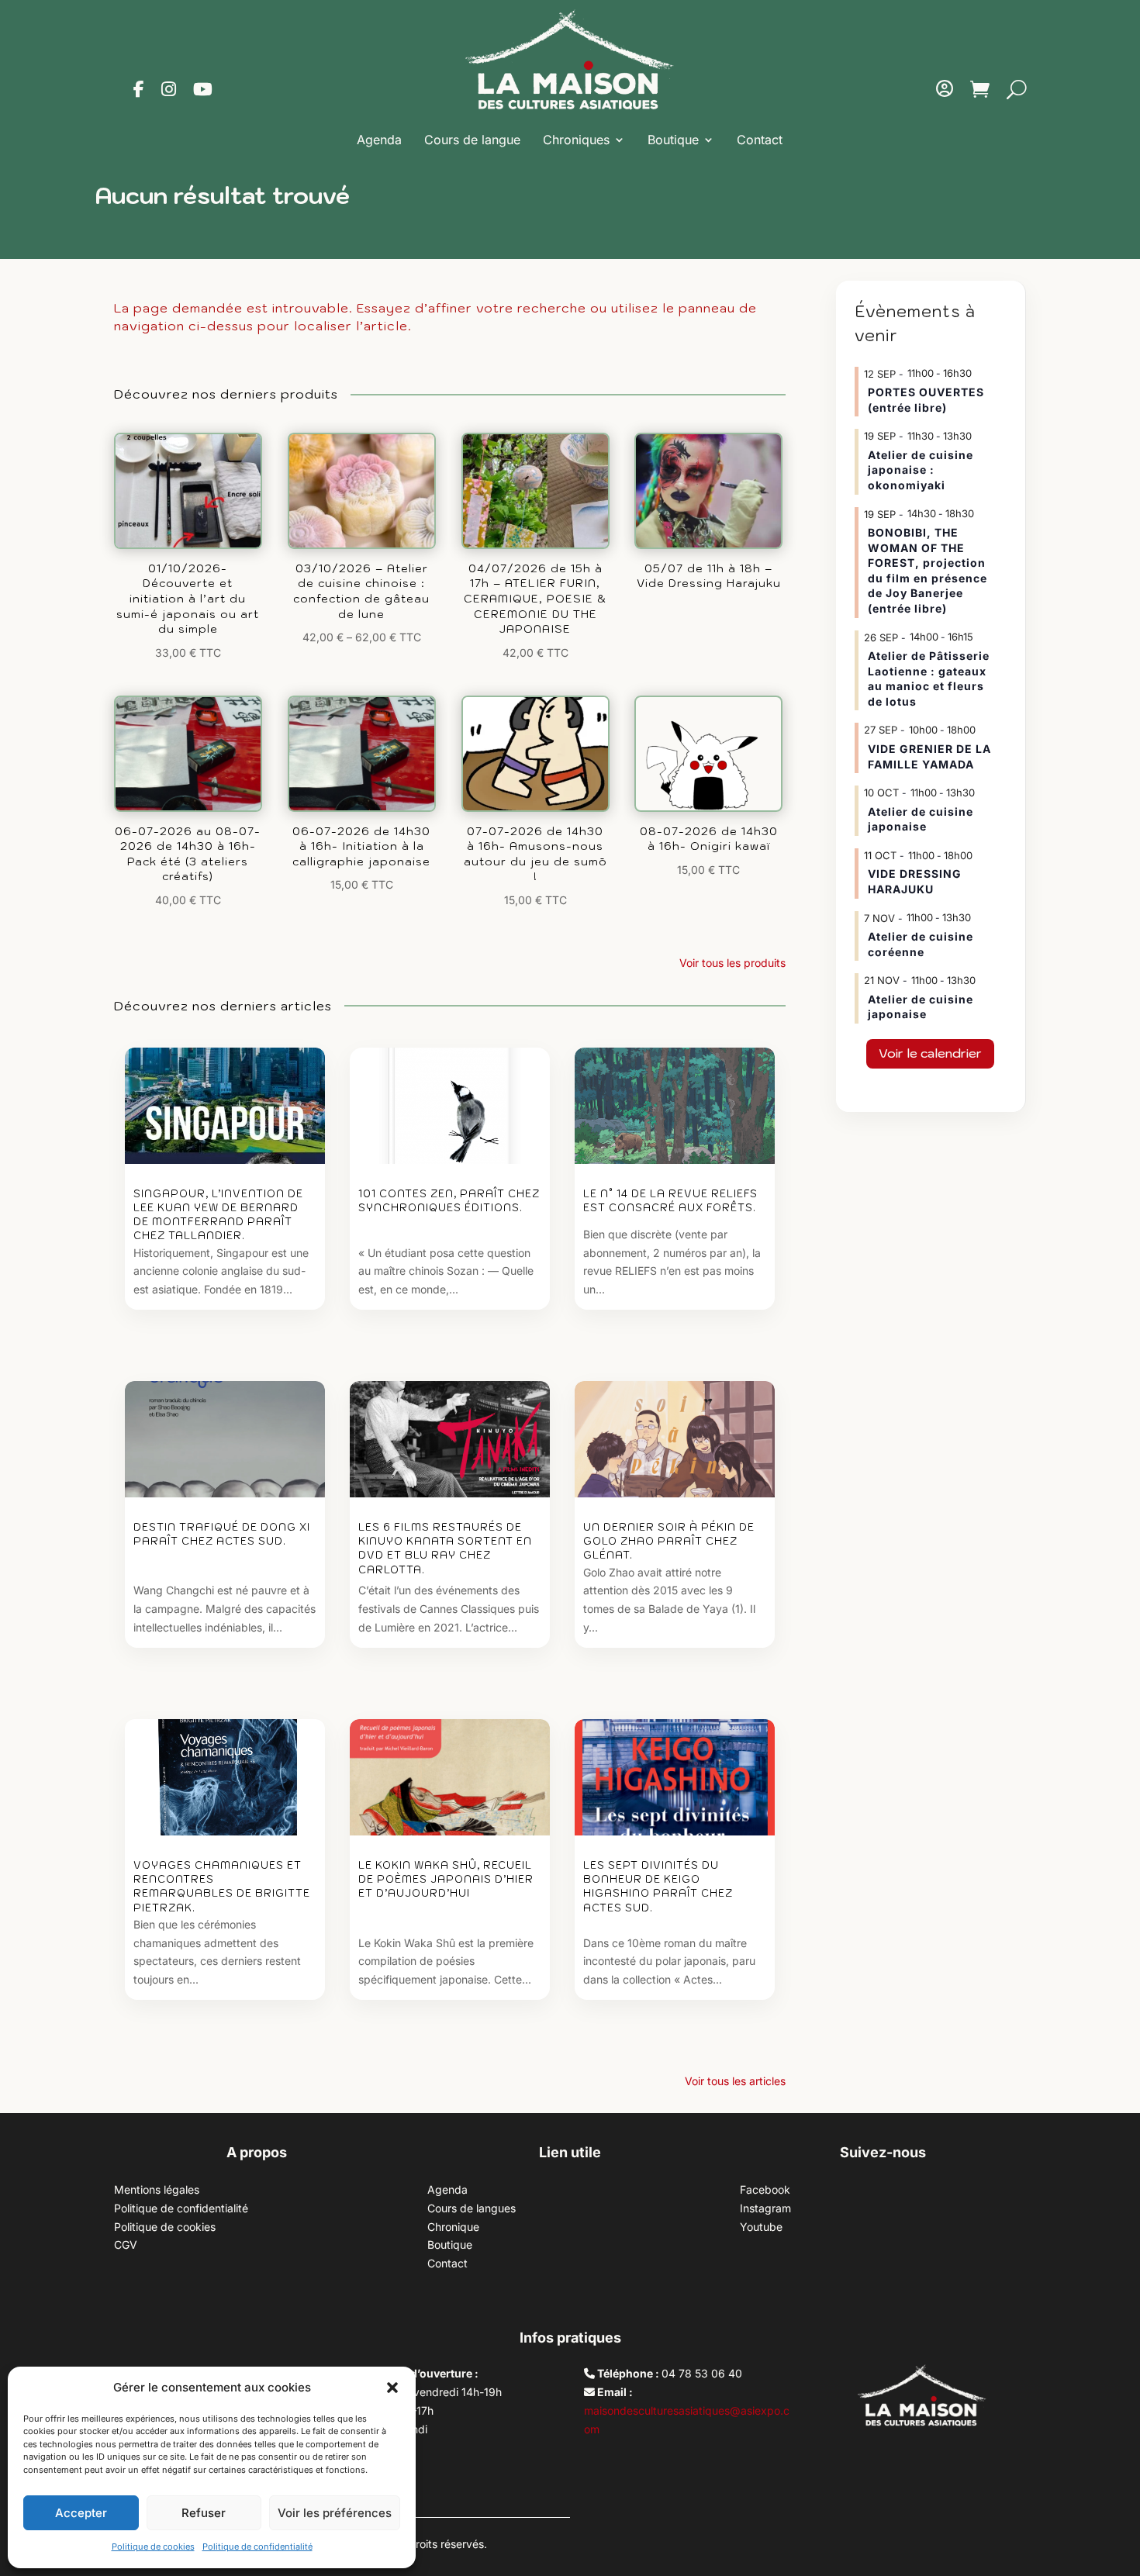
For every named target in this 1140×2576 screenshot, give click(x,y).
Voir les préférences (335, 2513)
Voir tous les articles (735, 2081)
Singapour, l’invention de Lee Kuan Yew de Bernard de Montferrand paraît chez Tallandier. (218, 1215)
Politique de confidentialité (257, 2547)
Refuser (204, 2513)
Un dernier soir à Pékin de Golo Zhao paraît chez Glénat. (669, 1541)
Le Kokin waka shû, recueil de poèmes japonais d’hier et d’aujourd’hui (446, 1879)
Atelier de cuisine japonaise (921, 819)
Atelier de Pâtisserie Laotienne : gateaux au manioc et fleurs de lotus (929, 679)
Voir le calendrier (930, 1053)
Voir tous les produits (732, 963)
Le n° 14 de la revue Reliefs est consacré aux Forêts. (670, 1201)
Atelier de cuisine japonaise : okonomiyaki (921, 470)
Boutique (673, 140)
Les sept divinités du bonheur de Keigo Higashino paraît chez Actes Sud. (658, 1887)
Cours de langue (472, 140)
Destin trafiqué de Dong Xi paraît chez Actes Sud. (222, 1534)
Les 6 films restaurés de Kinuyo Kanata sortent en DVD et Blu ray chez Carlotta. (445, 1549)
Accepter (81, 2513)
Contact (760, 140)
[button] (392, 2388)
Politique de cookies (153, 2547)
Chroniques (576, 140)
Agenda (379, 140)
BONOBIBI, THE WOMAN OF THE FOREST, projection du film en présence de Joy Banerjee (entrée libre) (928, 570)
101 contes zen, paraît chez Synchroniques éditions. (449, 1201)
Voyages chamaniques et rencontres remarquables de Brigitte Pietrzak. (222, 1887)
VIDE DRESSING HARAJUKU (915, 881)
